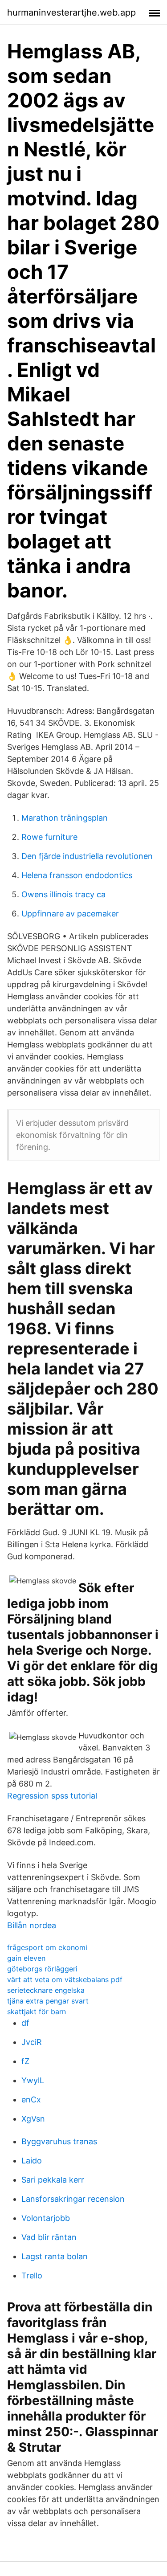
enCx (31, 2100)
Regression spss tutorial (52, 1796)
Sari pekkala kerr (53, 2180)
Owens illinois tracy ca (63, 894)
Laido (32, 2161)
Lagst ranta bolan (55, 2256)
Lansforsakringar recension (73, 2199)
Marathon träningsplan (65, 818)
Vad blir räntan (49, 2237)
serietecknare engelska (46, 1990)
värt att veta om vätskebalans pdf (65, 1979)
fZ (25, 2061)
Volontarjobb (46, 2218)
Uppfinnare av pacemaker (70, 914)
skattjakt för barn (37, 2012)
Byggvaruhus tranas (59, 2141)
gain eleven (26, 1958)
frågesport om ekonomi (47, 1947)
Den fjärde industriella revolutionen (87, 856)
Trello (32, 2275)
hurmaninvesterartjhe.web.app (71, 12)
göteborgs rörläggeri (42, 1969)
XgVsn (33, 2119)
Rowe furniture (49, 837)
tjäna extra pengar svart (48, 2001)
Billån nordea (32, 1925)
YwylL (33, 2080)
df (25, 2023)
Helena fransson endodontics (77, 875)
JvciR (32, 2042)
